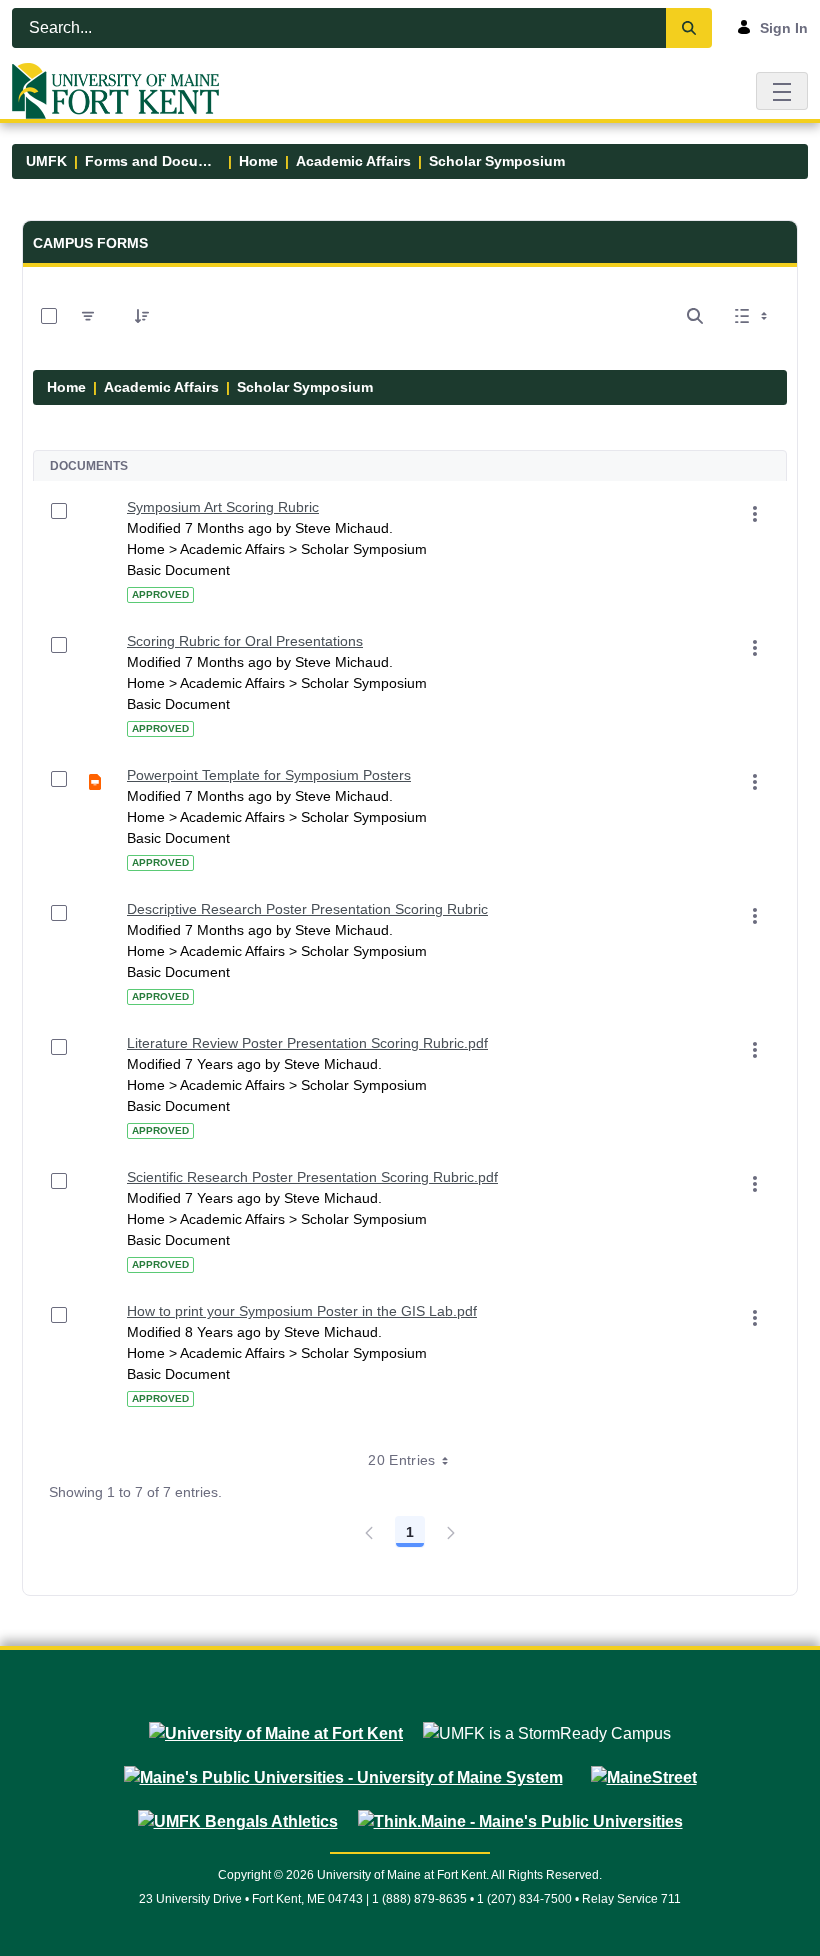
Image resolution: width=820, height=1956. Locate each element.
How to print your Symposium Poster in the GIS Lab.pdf (302, 1311)
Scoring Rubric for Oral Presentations (245, 641)
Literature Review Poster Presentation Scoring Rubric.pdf (307, 1043)
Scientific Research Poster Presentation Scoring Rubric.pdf (312, 1177)
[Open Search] (695, 316)
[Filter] (88, 316)
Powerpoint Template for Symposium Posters (269, 775)
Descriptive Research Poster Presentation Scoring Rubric (307, 909)
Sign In (784, 28)
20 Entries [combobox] (402, 1460)
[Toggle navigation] (782, 90)
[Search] (689, 28)
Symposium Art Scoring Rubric (223, 507)
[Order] (142, 316)
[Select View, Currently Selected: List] (753, 316)
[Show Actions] (755, 514)
